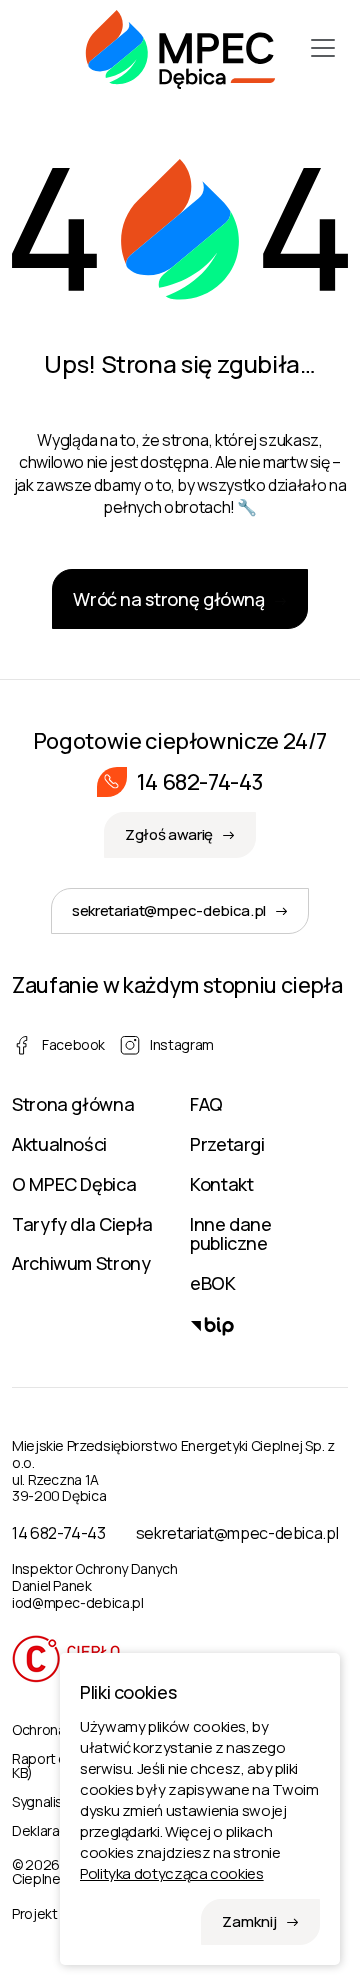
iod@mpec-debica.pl (78, 1602)
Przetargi (227, 1144)
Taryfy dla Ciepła (82, 1224)
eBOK (213, 1283)
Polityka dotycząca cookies (172, 1873)
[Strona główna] (180, 47)
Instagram (182, 1044)
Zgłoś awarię (169, 834)
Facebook (73, 1044)
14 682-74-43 (200, 782)
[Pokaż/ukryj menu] (323, 48)
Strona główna (73, 1104)
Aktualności (59, 1144)
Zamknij (249, 1921)
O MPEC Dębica (74, 1184)
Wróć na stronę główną (168, 599)
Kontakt (221, 1184)
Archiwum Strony (81, 1263)
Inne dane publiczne (231, 1234)
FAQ (206, 1104)
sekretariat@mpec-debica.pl (169, 910)
